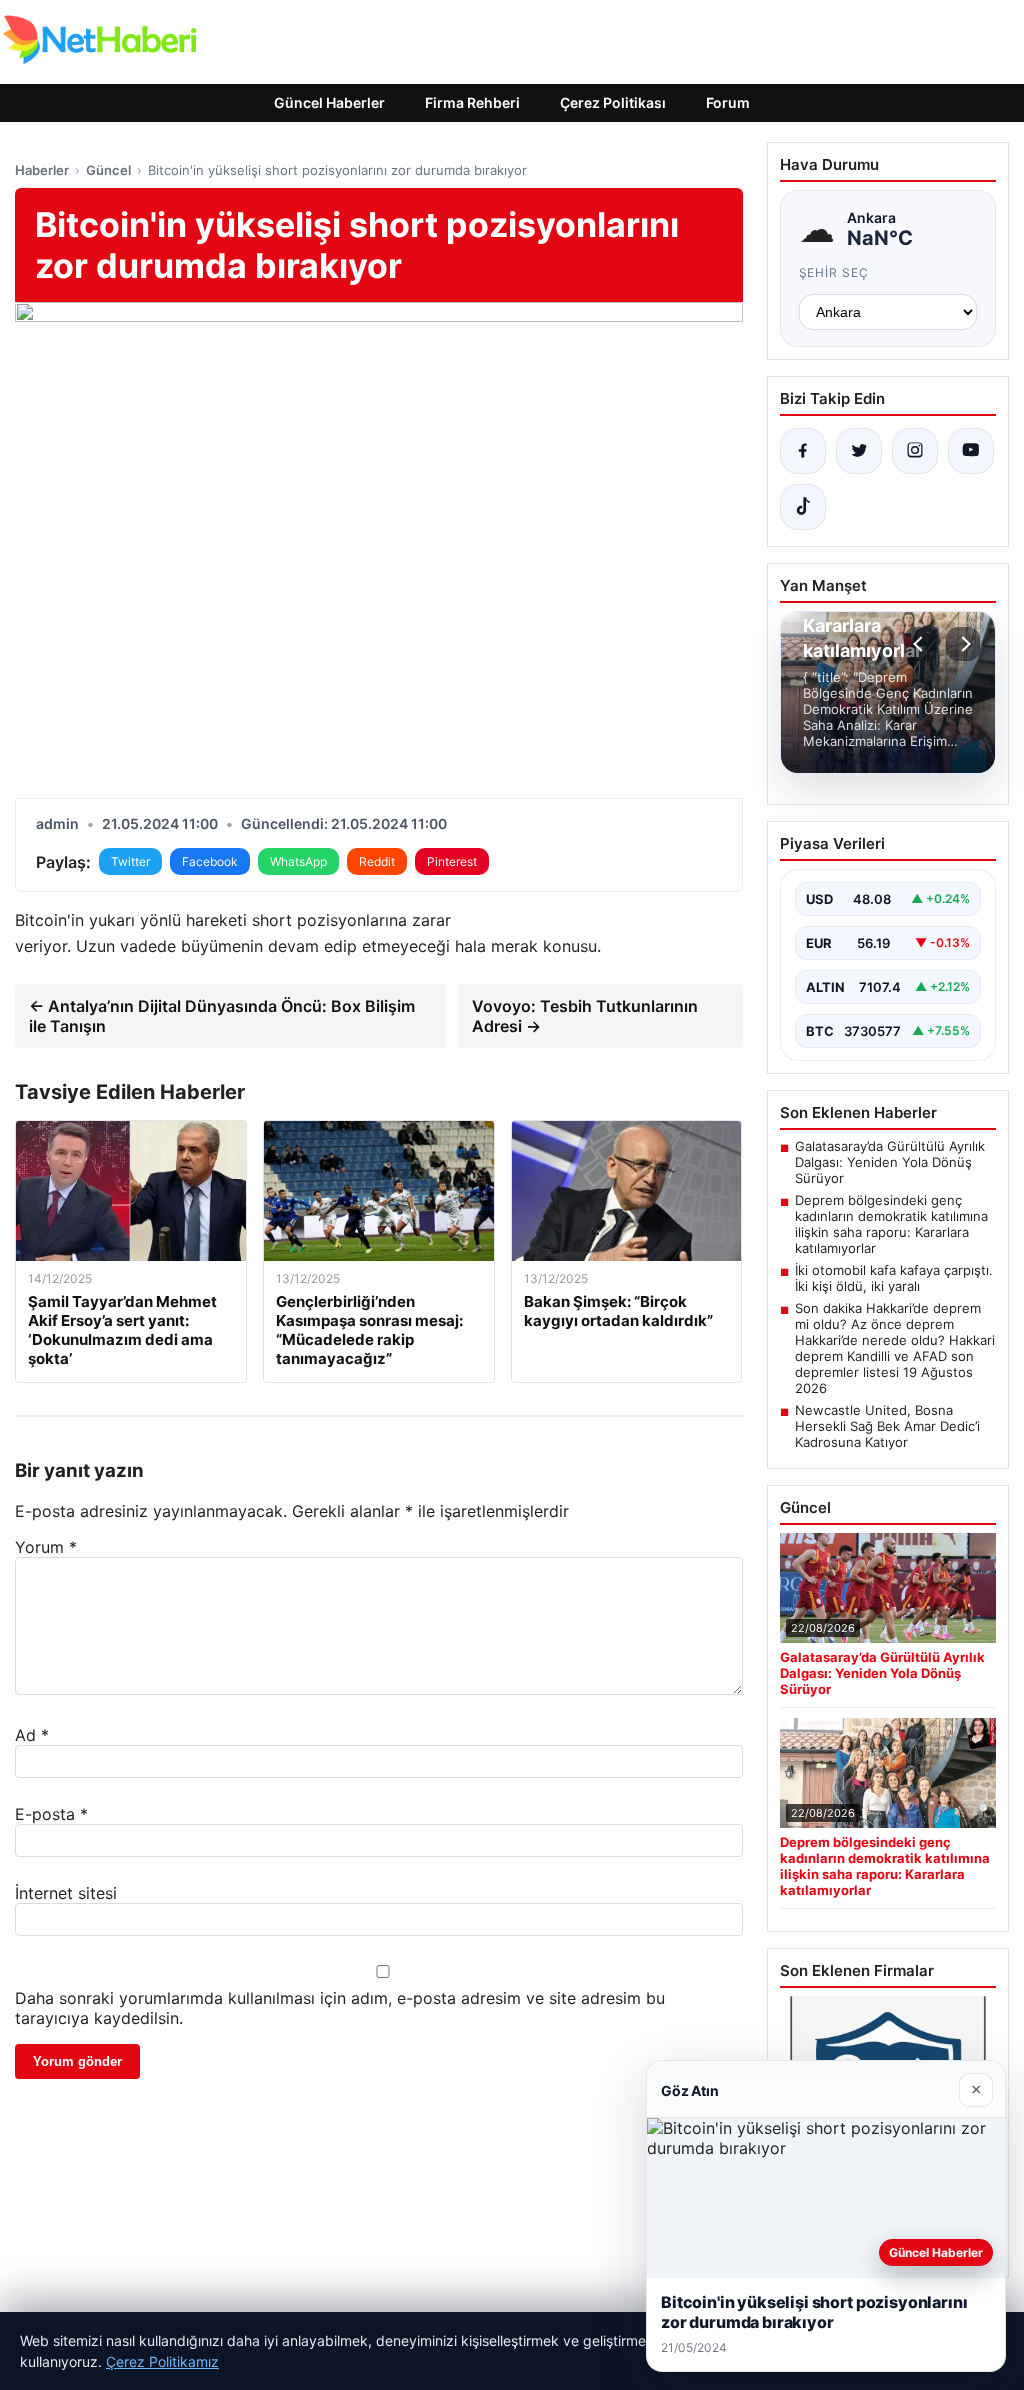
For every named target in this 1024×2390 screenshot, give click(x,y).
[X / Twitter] (859, 451)
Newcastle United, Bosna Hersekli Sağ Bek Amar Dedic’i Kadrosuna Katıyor (887, 1426)
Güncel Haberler (329, 102)
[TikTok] (803, 507)
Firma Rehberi (472, 102)
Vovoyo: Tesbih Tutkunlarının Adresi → (585, 1016)
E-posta (51, 1814)
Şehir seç (834, 272)
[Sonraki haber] (963, 644)
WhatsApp (298, 861)
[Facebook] (803, 451)
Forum (728, 102)
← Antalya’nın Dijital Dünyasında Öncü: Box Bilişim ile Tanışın (222, 1016)
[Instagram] (915, 451)
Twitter (130, 861)
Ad (32, 1735)
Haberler (42, 170)
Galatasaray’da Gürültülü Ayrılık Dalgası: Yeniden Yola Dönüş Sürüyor (890, 1162)
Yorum (46, 1547)
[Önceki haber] (921, 644)
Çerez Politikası (613, 102)
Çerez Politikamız (162, 2361)
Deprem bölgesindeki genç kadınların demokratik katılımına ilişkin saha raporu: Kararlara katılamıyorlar (891, 1224)
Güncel (108, 170)
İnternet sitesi (66, 1893)
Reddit (377, 861)
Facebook (210, 861)
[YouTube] (971, 451)
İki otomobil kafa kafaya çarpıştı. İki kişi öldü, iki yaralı (894, 1278)
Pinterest (452, 861)
